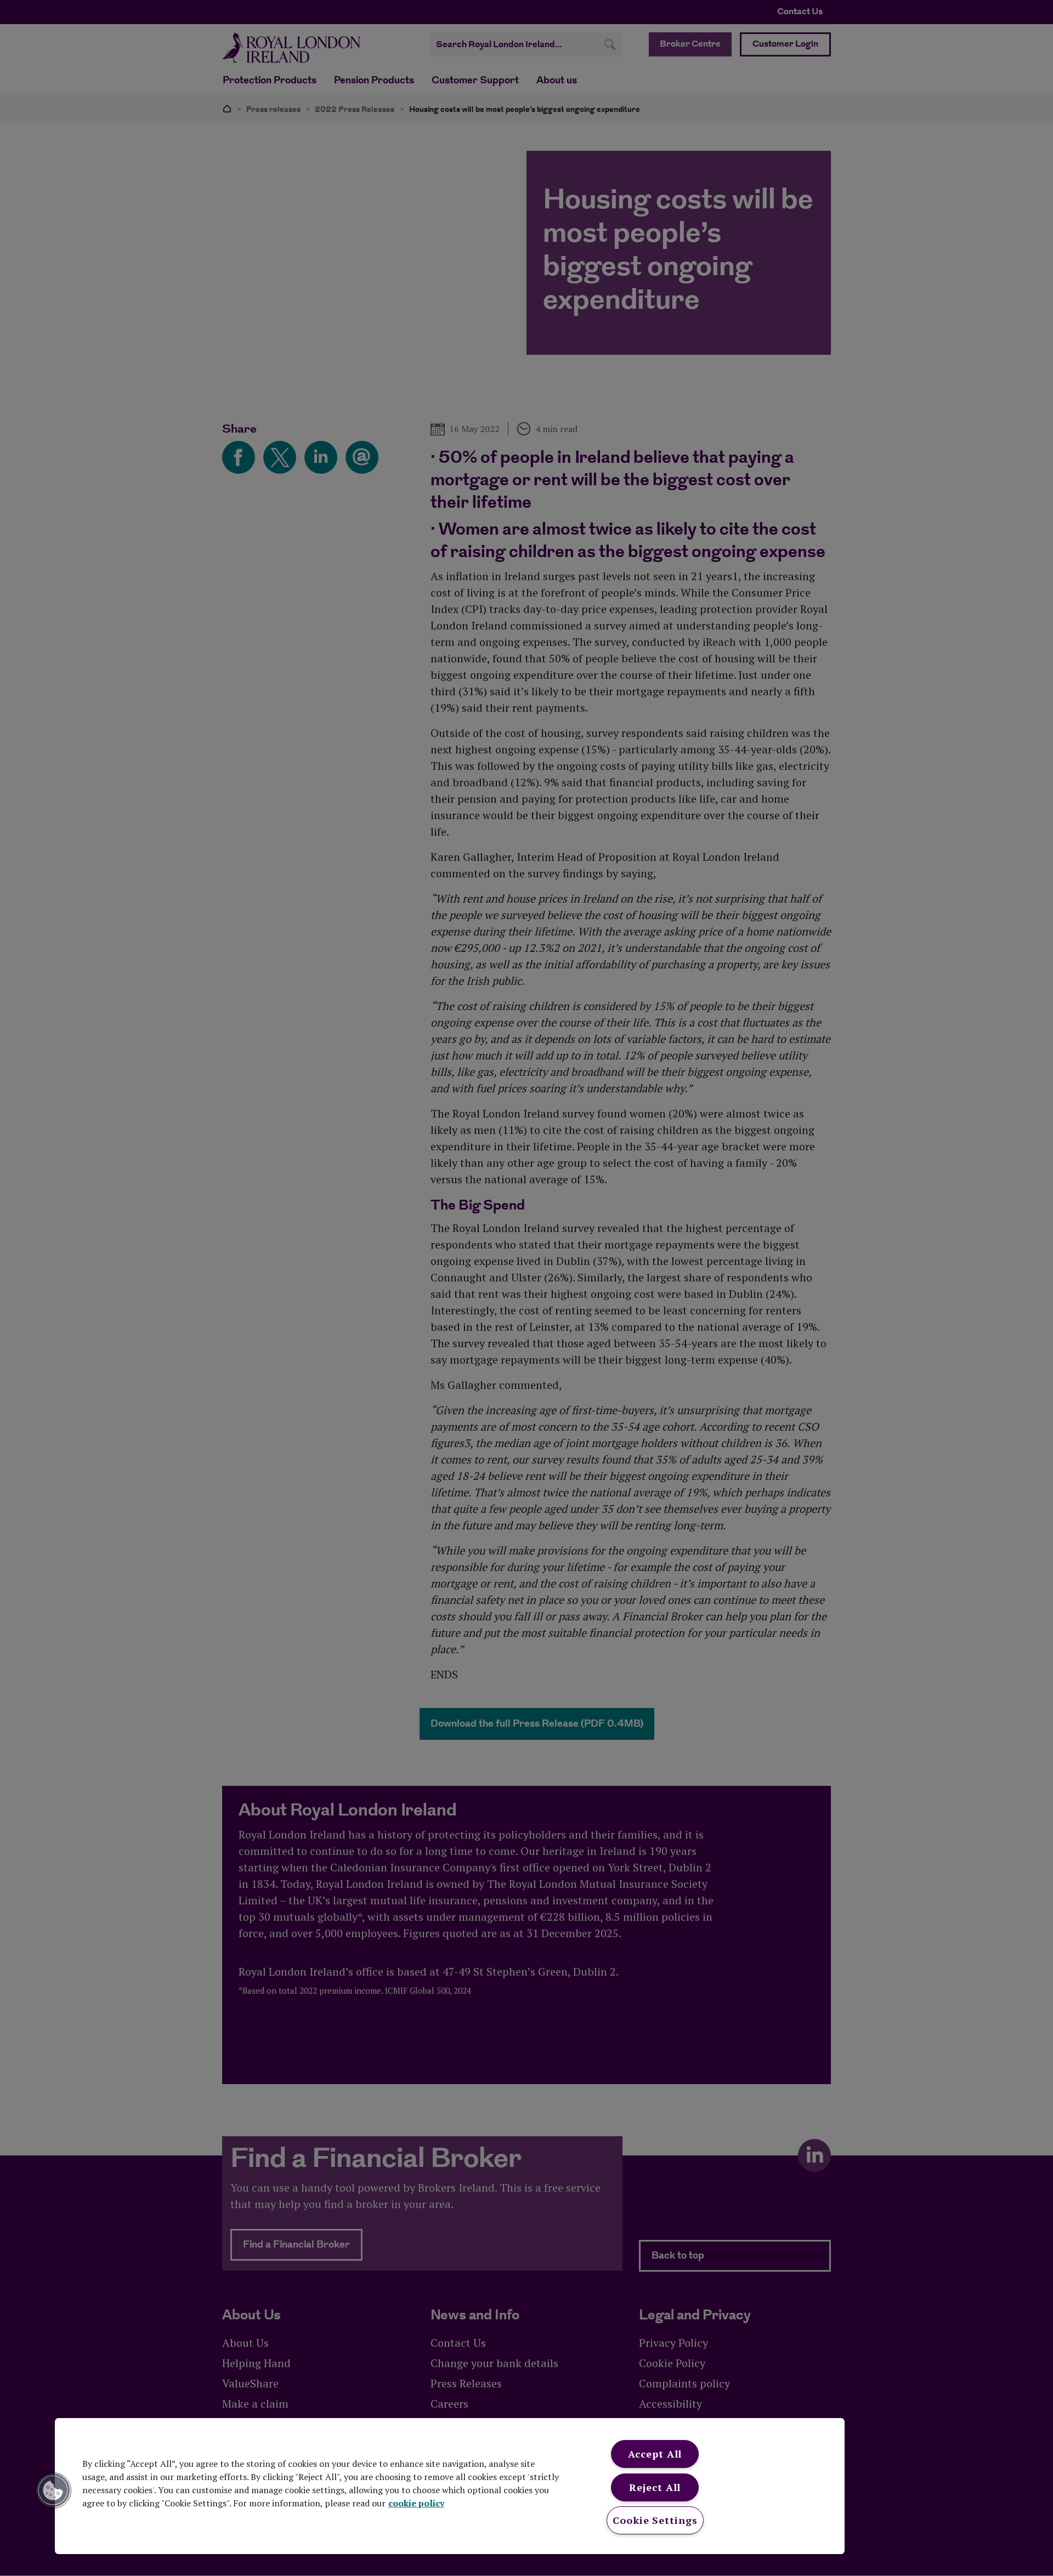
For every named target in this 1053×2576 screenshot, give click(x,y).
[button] (53, 2490)
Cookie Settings (655, 2520)
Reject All (655, 2487)
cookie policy (416, 2503)
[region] (450, 2486)
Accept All (655, 2454)
